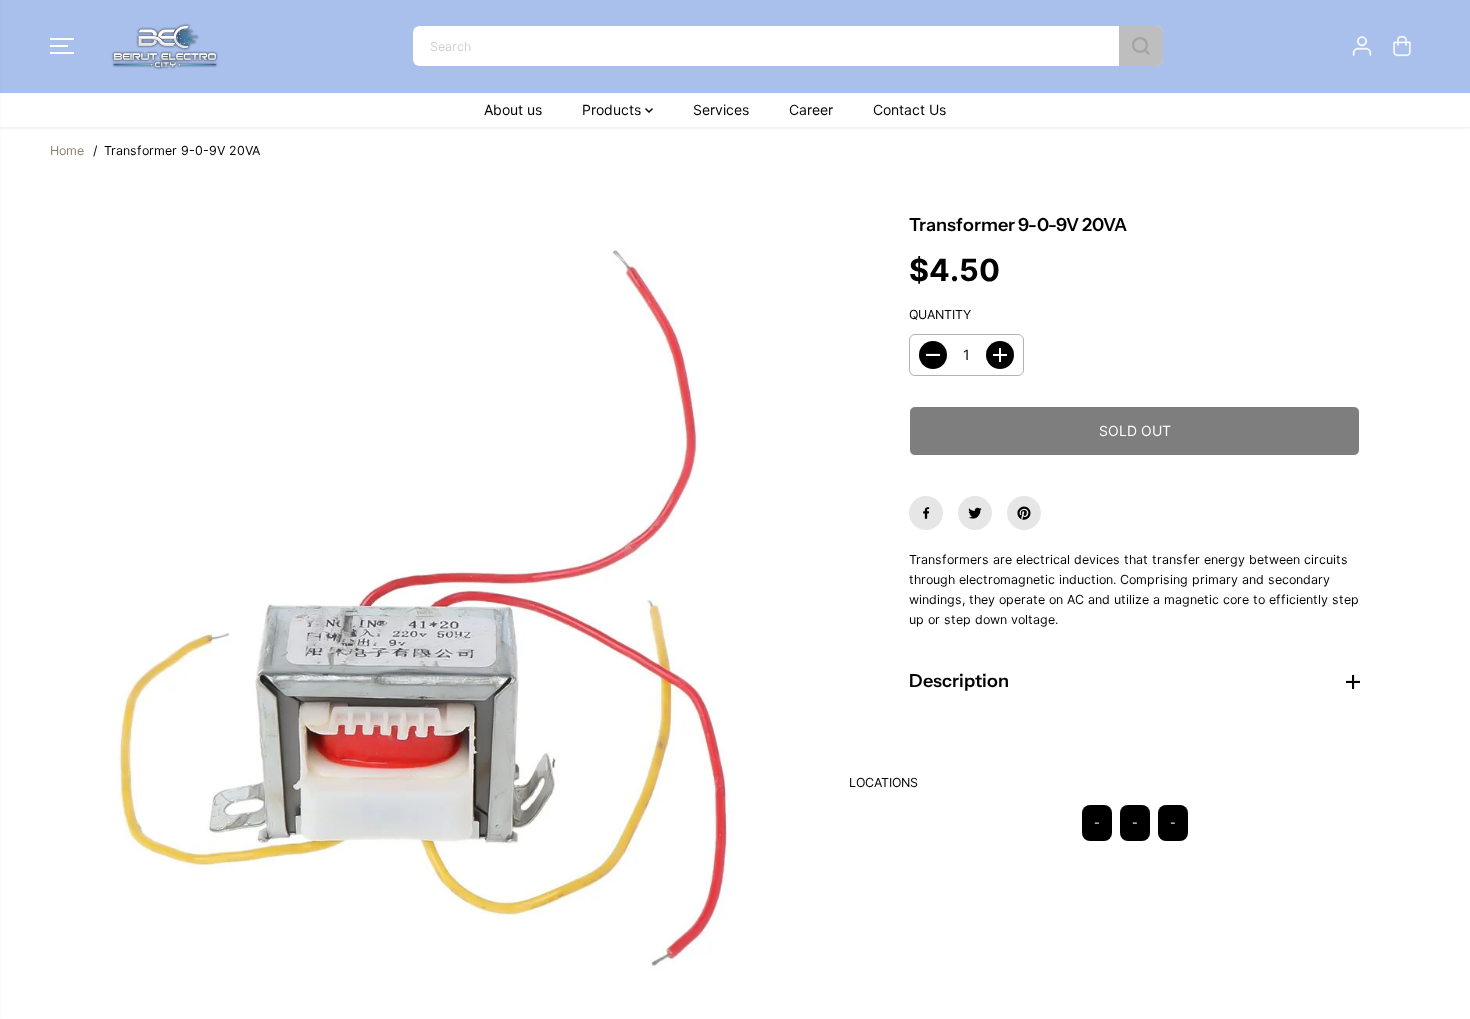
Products (613, 109)
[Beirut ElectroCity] (165, 46)
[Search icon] (1141, 46)
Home (67, 150)
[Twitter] (975, 513)
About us (513, 109)
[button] (62, 46)
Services (721, 109)
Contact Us (909, 109)
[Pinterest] (1024, 513)
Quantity (940, 315)
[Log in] (1362, 46)
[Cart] (1402, 46)
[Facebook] (926, 513)
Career (811, 109)
